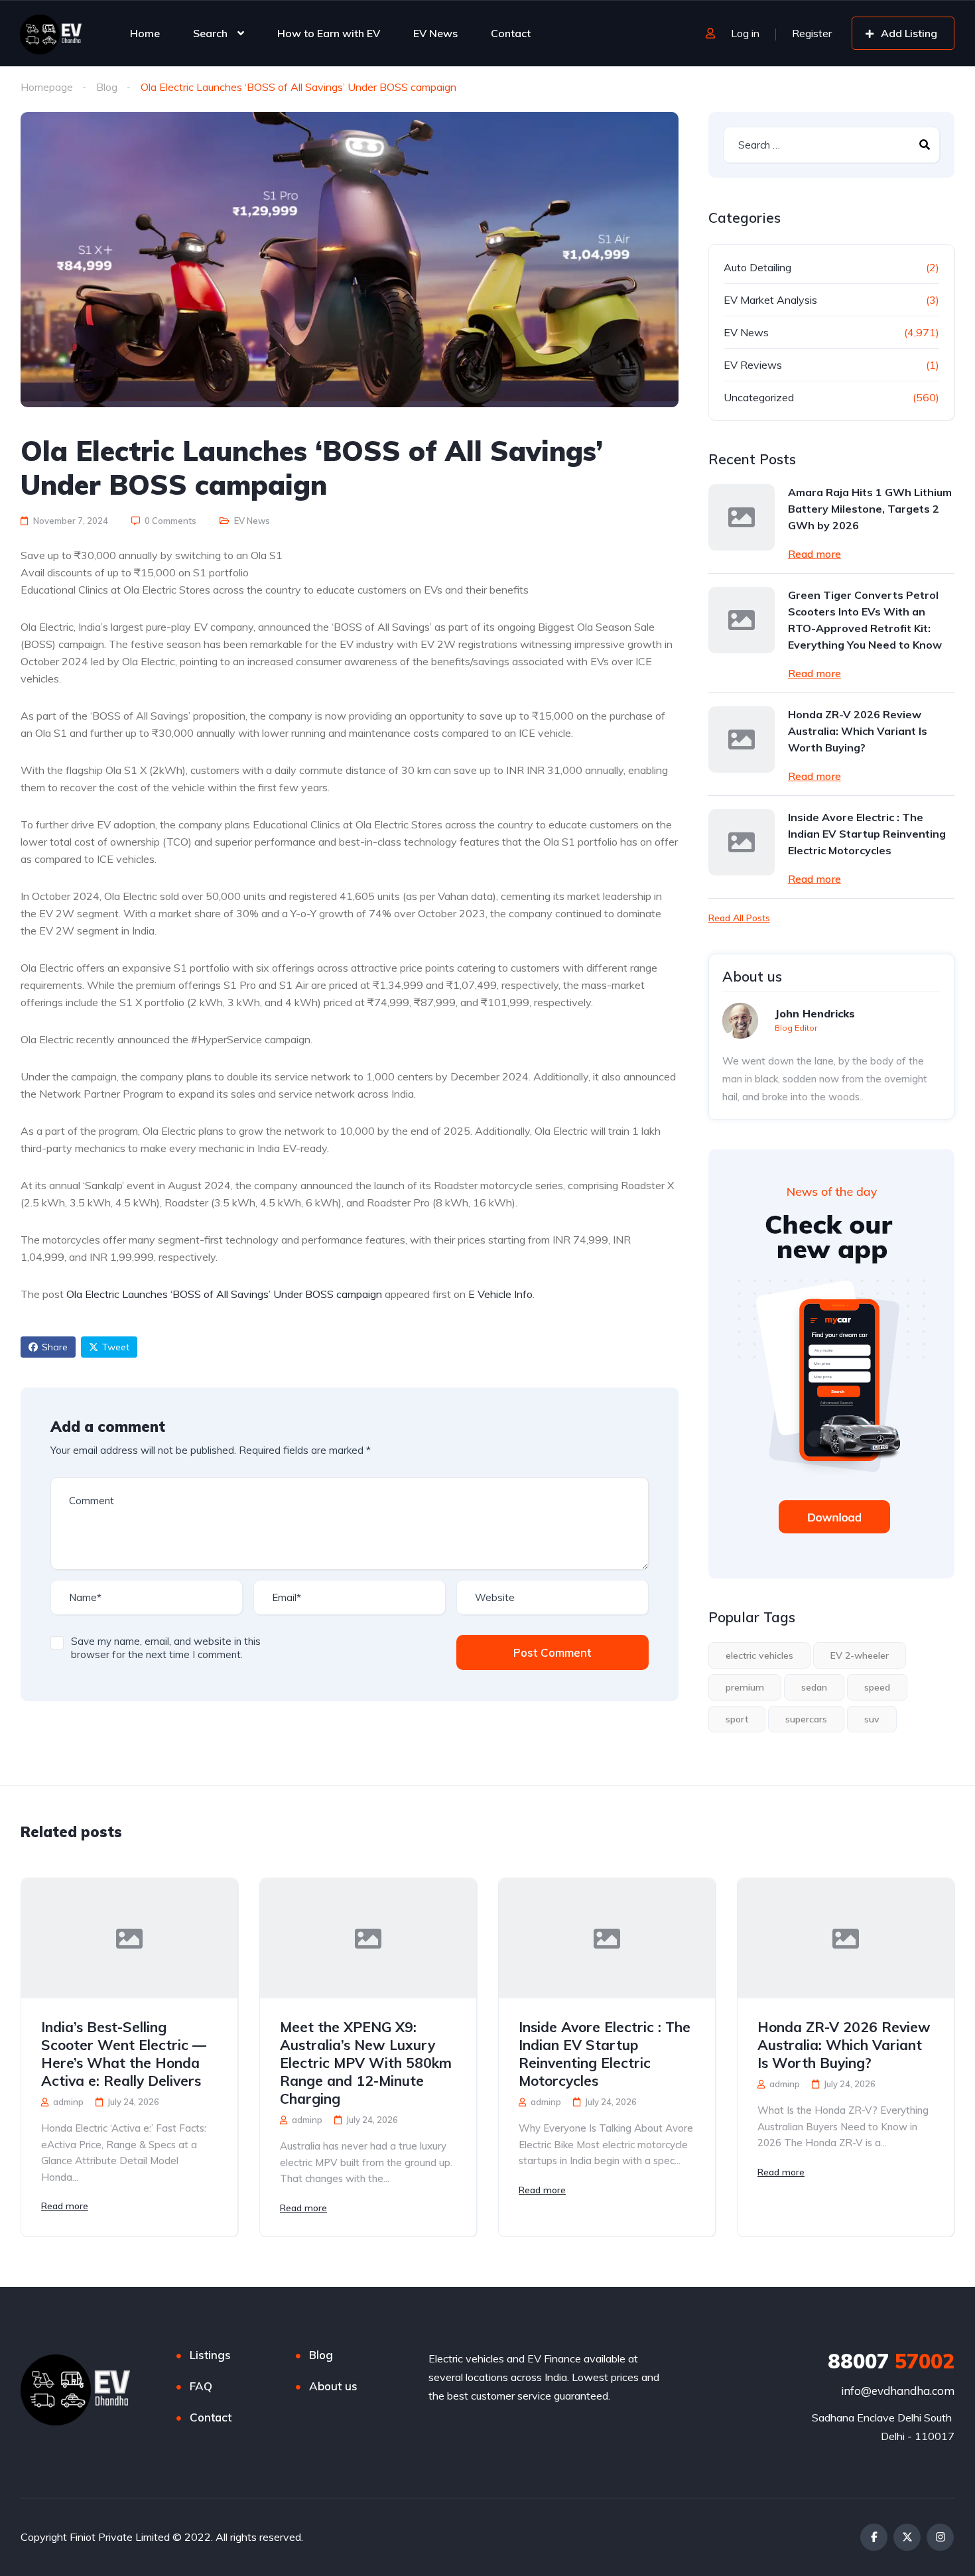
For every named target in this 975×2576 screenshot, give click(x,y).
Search (210, 33)
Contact (511, 33)
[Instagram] (940, 2537)
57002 (891, 2361)
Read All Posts (739, 918)
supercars (806, 1719)
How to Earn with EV (329, 33)
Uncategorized (759, 397)
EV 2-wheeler (860, 1655)
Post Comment (552, 1652)
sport (737, 1719)
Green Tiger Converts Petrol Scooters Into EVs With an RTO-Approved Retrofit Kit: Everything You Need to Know (865, 620)
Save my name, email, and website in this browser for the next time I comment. (166, 1648)
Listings (210, 2355)
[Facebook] (874, 2537)
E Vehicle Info (500, 1294)
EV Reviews (753, 365)
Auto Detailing (757, 267)
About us (333, 2386)
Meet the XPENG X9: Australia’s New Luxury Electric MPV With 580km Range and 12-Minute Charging (366, 2063)
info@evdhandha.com (898, 2391)
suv (872, 1719)
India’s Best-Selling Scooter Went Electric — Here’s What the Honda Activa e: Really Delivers (124, 2054)
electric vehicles (759, 1655)
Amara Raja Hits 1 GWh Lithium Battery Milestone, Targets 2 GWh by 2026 (870, 509)
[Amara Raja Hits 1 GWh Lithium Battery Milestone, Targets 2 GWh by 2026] (742, 517)
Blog (107, 87)
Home (145, 33)
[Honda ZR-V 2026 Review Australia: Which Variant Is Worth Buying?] (742, 740)
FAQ (201, 2386)
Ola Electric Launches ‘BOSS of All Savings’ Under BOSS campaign (224, 1294)
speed (877, 1687)
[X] (907, 2537)
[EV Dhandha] (51, 33)
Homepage (47, 87)
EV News (435, 33)
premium (745, 1687)
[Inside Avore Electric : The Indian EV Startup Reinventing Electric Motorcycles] (742, 842)
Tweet (116, 1347)
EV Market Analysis (770, 300)
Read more (814, 554)
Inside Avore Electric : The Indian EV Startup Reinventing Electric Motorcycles (867, 834)
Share (55, 1347)
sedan (814, 1687)
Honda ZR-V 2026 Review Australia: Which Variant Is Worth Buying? (858, 731)
